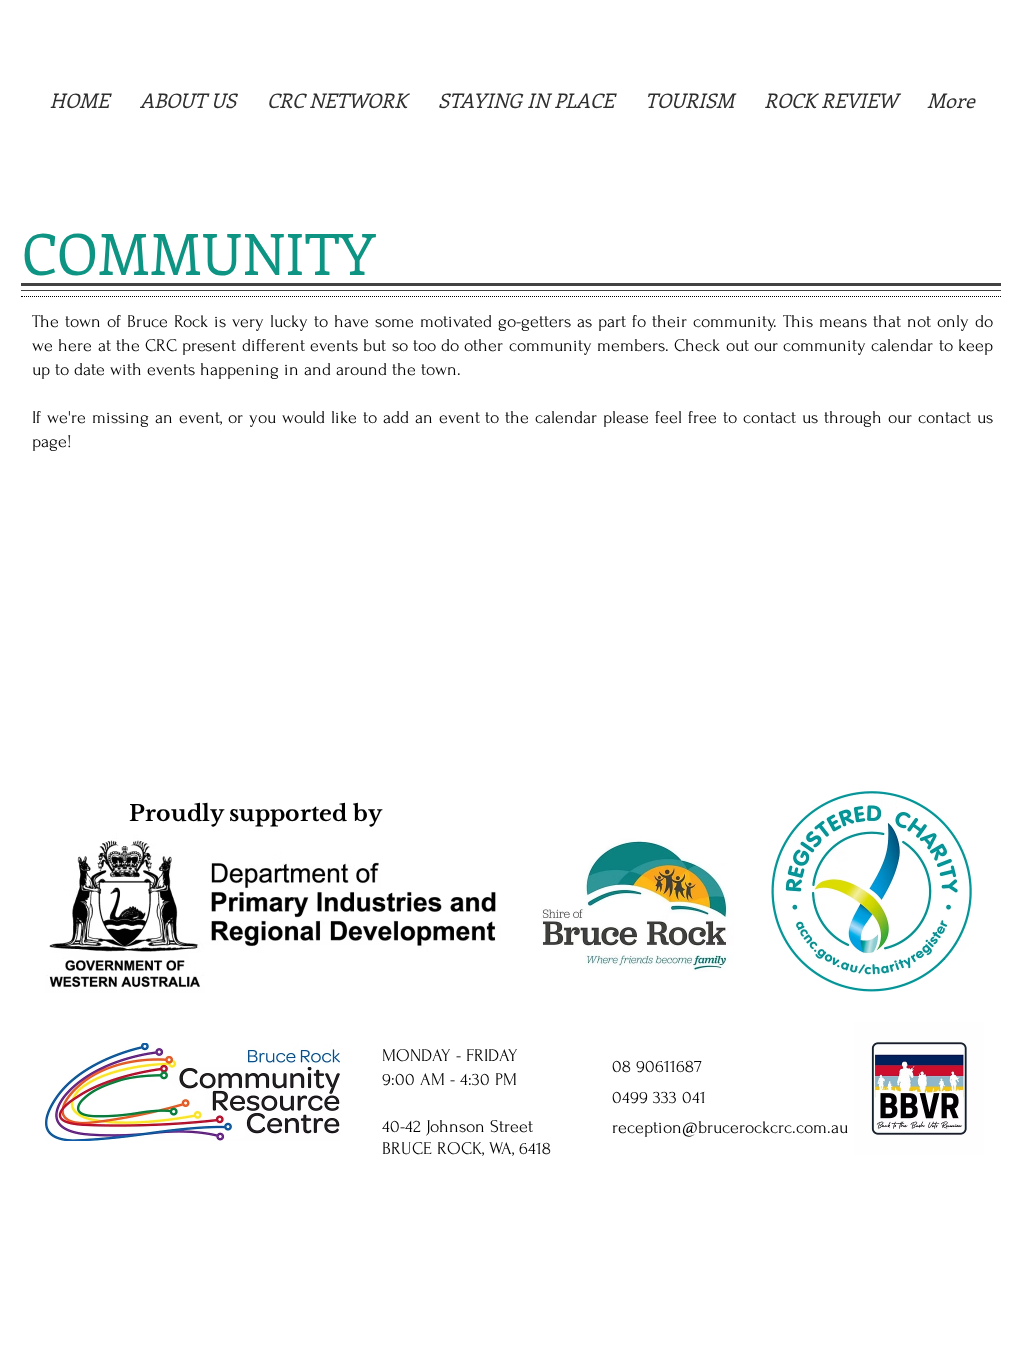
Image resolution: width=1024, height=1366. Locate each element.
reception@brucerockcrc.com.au (730, 1127)
